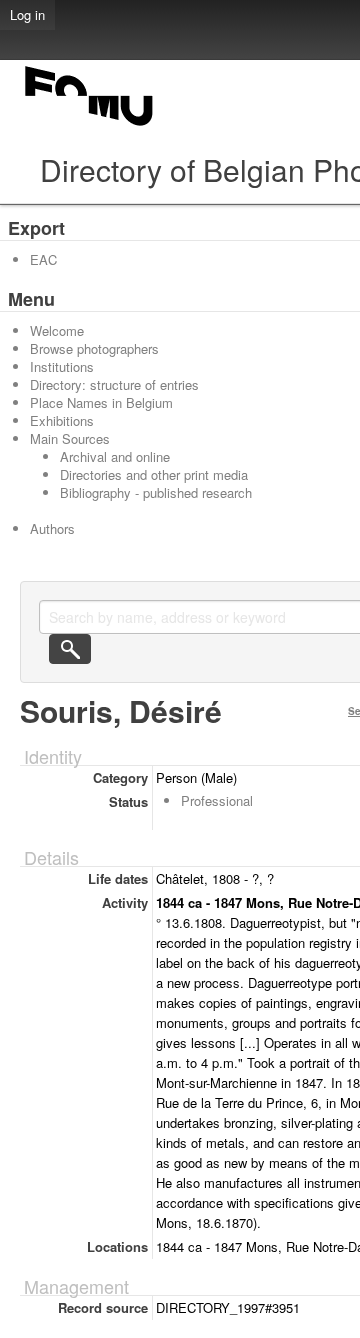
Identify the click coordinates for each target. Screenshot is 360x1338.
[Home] (90, 125)
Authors (52, 528)
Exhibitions (62, 420)
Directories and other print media (154, 474)
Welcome (57, 330)
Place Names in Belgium (101, 402)
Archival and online (115, 456)
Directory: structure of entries (114, 384)
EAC (43, 259)
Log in (27, 14)
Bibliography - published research (156, 492)
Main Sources (70, 438)
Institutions (62, 366)
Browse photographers (94, 348)
